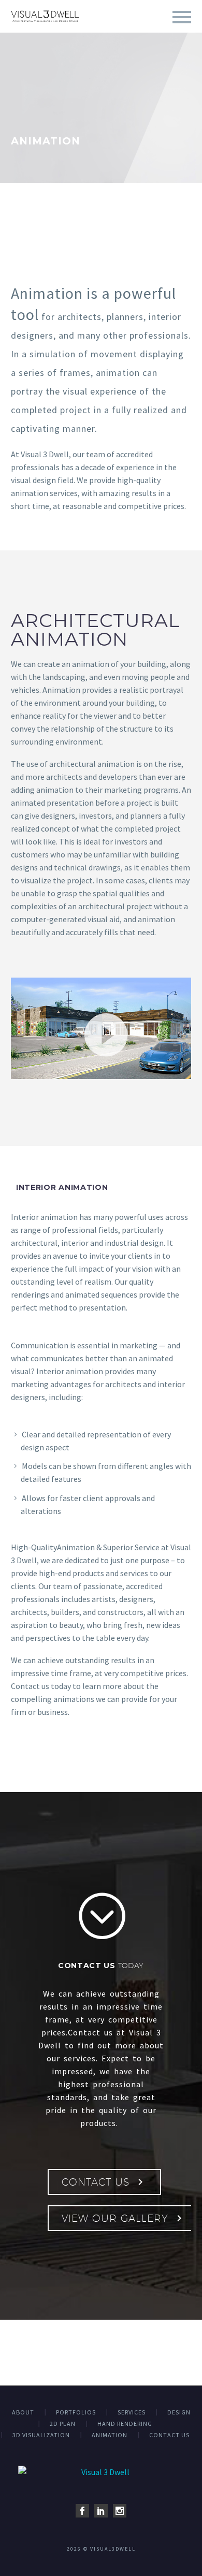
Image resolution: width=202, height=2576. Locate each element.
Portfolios (76, 2412)
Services (132, 2412)
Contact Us (104, 2182)
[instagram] (120, 2511)
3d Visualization (41, 2435)
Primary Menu (182, 17)
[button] (101, 1028)
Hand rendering (125, 2424)
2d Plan (63, 2424)
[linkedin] (101, 2511)
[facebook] (82, 2511)
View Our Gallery (124, 2218)
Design (179, 2412)
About (23, 2412)
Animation (110, 2435)
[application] (101, 1028)
